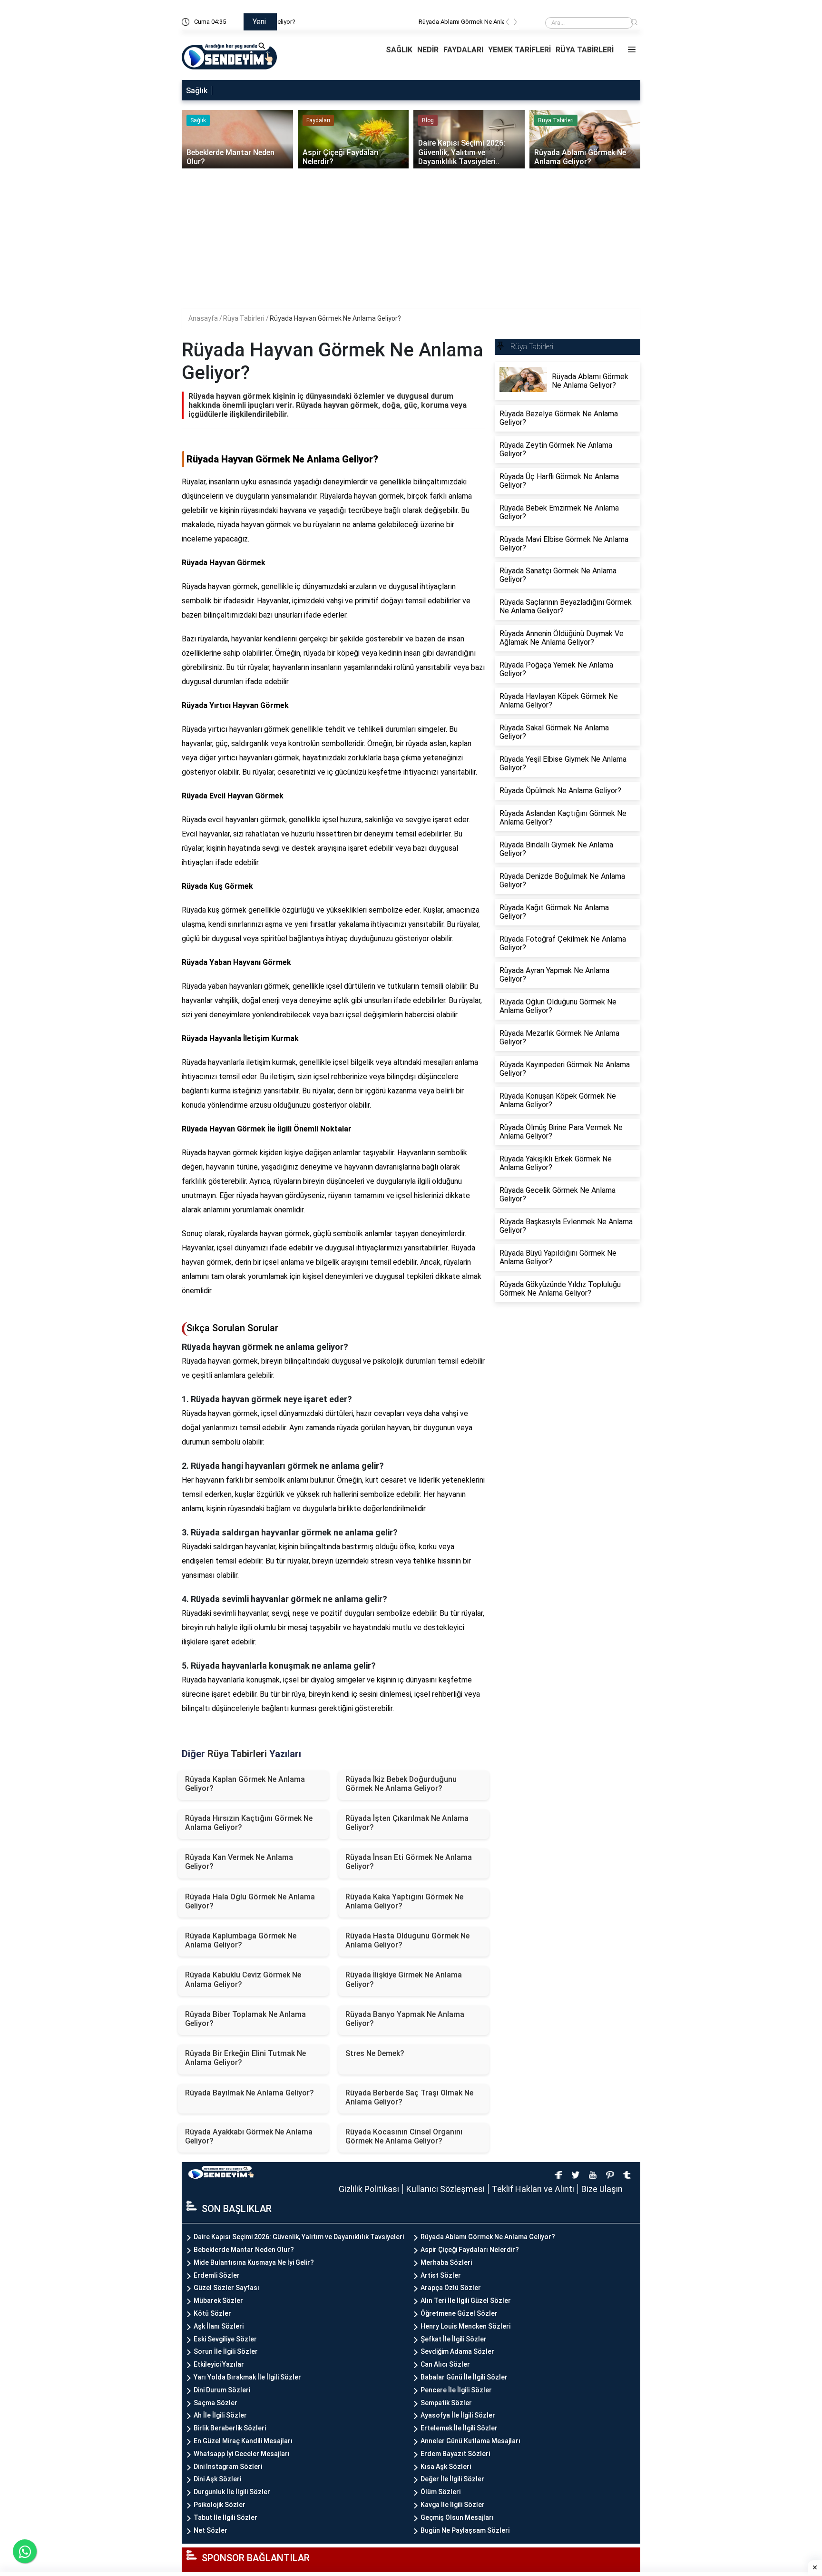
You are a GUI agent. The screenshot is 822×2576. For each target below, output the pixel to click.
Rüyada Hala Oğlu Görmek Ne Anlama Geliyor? (250, 1901)
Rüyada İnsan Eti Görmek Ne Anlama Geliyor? (409, 1862)
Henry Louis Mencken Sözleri (465, 2326)
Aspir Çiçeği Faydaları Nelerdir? (470, 2250)
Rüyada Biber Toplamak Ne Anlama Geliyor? (245, 2019)
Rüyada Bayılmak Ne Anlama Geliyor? (250, 2093)
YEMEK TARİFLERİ (519, 50)
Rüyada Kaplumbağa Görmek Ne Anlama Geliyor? (241, 1940)
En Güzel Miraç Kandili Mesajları (243, 2441)
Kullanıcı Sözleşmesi (445, 2189)
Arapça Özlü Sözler (451, 2288)
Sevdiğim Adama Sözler (457, 2351)
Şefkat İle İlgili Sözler (454, 2339)
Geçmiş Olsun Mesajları (457, 2517)
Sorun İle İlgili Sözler (226, 2351)
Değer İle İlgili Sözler (452, 2479)
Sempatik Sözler (446, 2403)
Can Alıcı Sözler (445, 2364)
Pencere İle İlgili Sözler (456, 2390)
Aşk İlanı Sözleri (219, 2326)
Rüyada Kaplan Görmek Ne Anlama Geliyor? (245, 1784)
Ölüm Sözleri (440, 2492)
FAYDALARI (463, 50)
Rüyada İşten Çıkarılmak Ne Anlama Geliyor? (407, 1823)
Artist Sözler (441, 2275)
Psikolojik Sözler (220, 2505)
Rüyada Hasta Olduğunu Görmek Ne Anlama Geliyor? (407, 1940)
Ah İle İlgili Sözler (220, 2415)
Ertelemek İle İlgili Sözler (459, 2428)
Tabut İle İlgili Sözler (225, 2517)
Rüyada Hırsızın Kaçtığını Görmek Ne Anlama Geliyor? (249, 1823)
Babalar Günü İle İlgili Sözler (464, 2377)
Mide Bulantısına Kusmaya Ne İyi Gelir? (254, 2262)
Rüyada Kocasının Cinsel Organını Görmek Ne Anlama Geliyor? (404, 2136)
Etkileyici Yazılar (219, 2364)
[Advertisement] (412, 241)
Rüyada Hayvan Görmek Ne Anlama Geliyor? (335, 318)
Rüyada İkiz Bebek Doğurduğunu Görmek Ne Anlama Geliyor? (401, 1784)
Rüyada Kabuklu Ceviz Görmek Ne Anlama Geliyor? (243, 1979)
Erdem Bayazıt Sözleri (455, 2454)
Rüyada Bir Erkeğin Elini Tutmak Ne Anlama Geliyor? (245, 2058)
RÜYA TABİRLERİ (585, 50)
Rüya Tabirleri (245, 318)
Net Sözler (210, 2530)
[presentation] (508, 24)
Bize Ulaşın (602, 2189)
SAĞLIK (399, 50)
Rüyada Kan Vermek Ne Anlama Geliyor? (239, 1862)
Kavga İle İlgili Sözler (453, 2505)
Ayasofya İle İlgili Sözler (458, 2415)
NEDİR (428, 50)
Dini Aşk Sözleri (217, 2479)
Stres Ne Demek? (375, 2053)
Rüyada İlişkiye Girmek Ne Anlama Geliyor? (404, 1979)
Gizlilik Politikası (369, 2189)
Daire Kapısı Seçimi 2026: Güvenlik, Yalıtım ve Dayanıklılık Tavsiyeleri (299, 2237)
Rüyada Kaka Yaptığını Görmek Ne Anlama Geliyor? (404, 1901)
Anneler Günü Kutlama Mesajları (470, 2441)
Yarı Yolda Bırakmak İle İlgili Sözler (247, 2377)
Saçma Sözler (215, 2403)
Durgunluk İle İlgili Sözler (232, 2492)
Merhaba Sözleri (446, 2262)
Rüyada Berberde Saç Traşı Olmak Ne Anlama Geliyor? (409, 2097)
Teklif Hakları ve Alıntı (533, 2189)
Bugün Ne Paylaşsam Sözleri (465, 2530)
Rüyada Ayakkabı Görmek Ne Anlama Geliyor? (249, 2136)
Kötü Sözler (212, 2313)
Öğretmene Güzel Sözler (459, 2313)
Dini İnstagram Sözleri (228, 2467)
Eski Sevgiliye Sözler (225, 2339)
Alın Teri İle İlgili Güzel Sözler (466, 2301)
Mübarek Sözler (218, 2301)
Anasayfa (204, 318)
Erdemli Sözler (217, 2275)
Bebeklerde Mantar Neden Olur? (244, 2250)
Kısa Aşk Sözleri (446, 2467)
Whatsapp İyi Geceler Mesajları (242, 2454)
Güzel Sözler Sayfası (226, 2288)
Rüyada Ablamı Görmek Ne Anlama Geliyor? (343, 22)
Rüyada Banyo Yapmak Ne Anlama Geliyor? (405, 2019)
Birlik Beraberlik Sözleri (230, 2428)
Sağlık (197, 91)
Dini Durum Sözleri (222, 2390)
